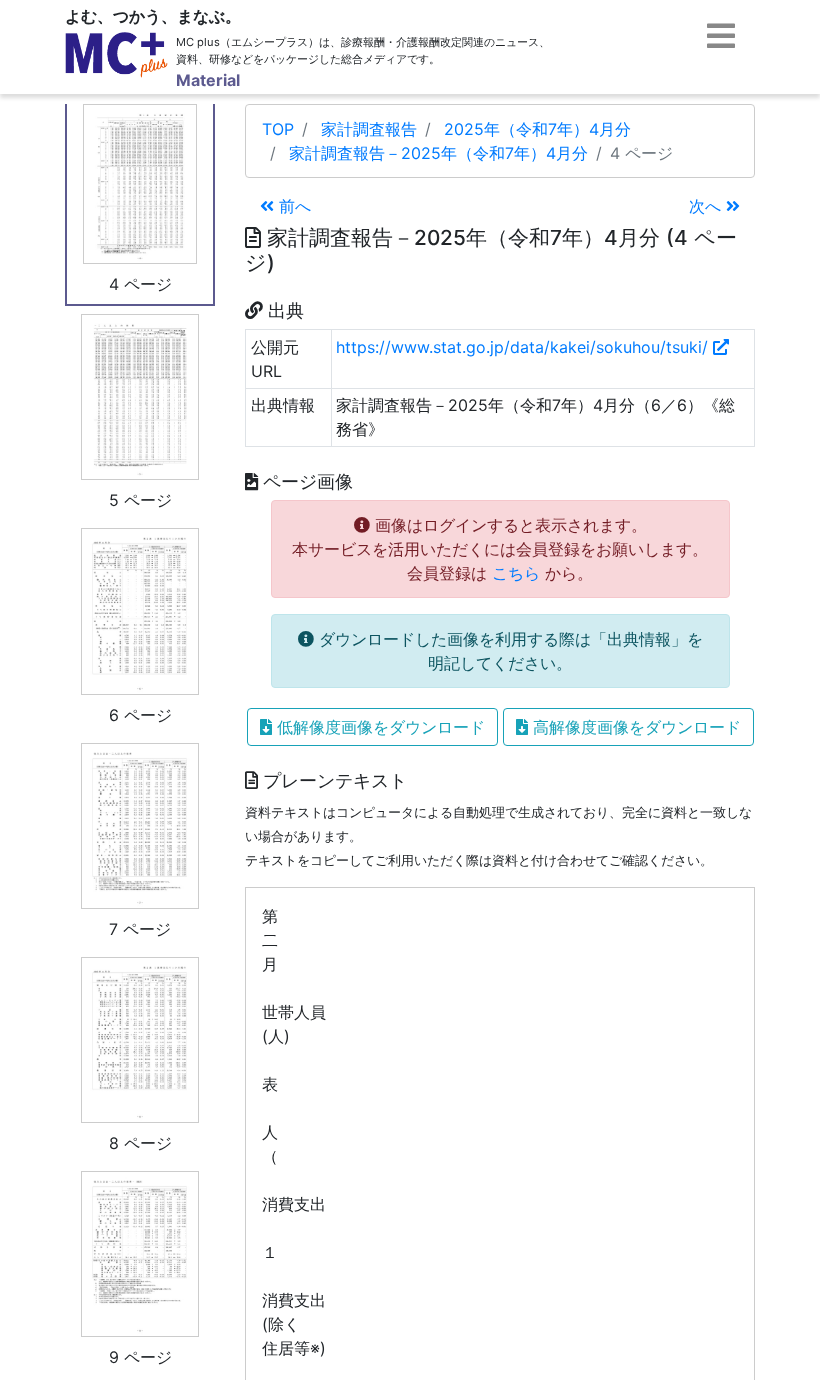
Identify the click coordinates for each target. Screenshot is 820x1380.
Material (208, 80)
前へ (292, 206)
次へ (707, 206)
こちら (516, 573)
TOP (278, 129)
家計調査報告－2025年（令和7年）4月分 (438, 153)
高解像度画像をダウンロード (634, 727)
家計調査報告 (369, 129)
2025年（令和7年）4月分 (537, 129)
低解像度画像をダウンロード (378, 727)
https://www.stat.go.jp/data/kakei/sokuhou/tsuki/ (524, 347)
